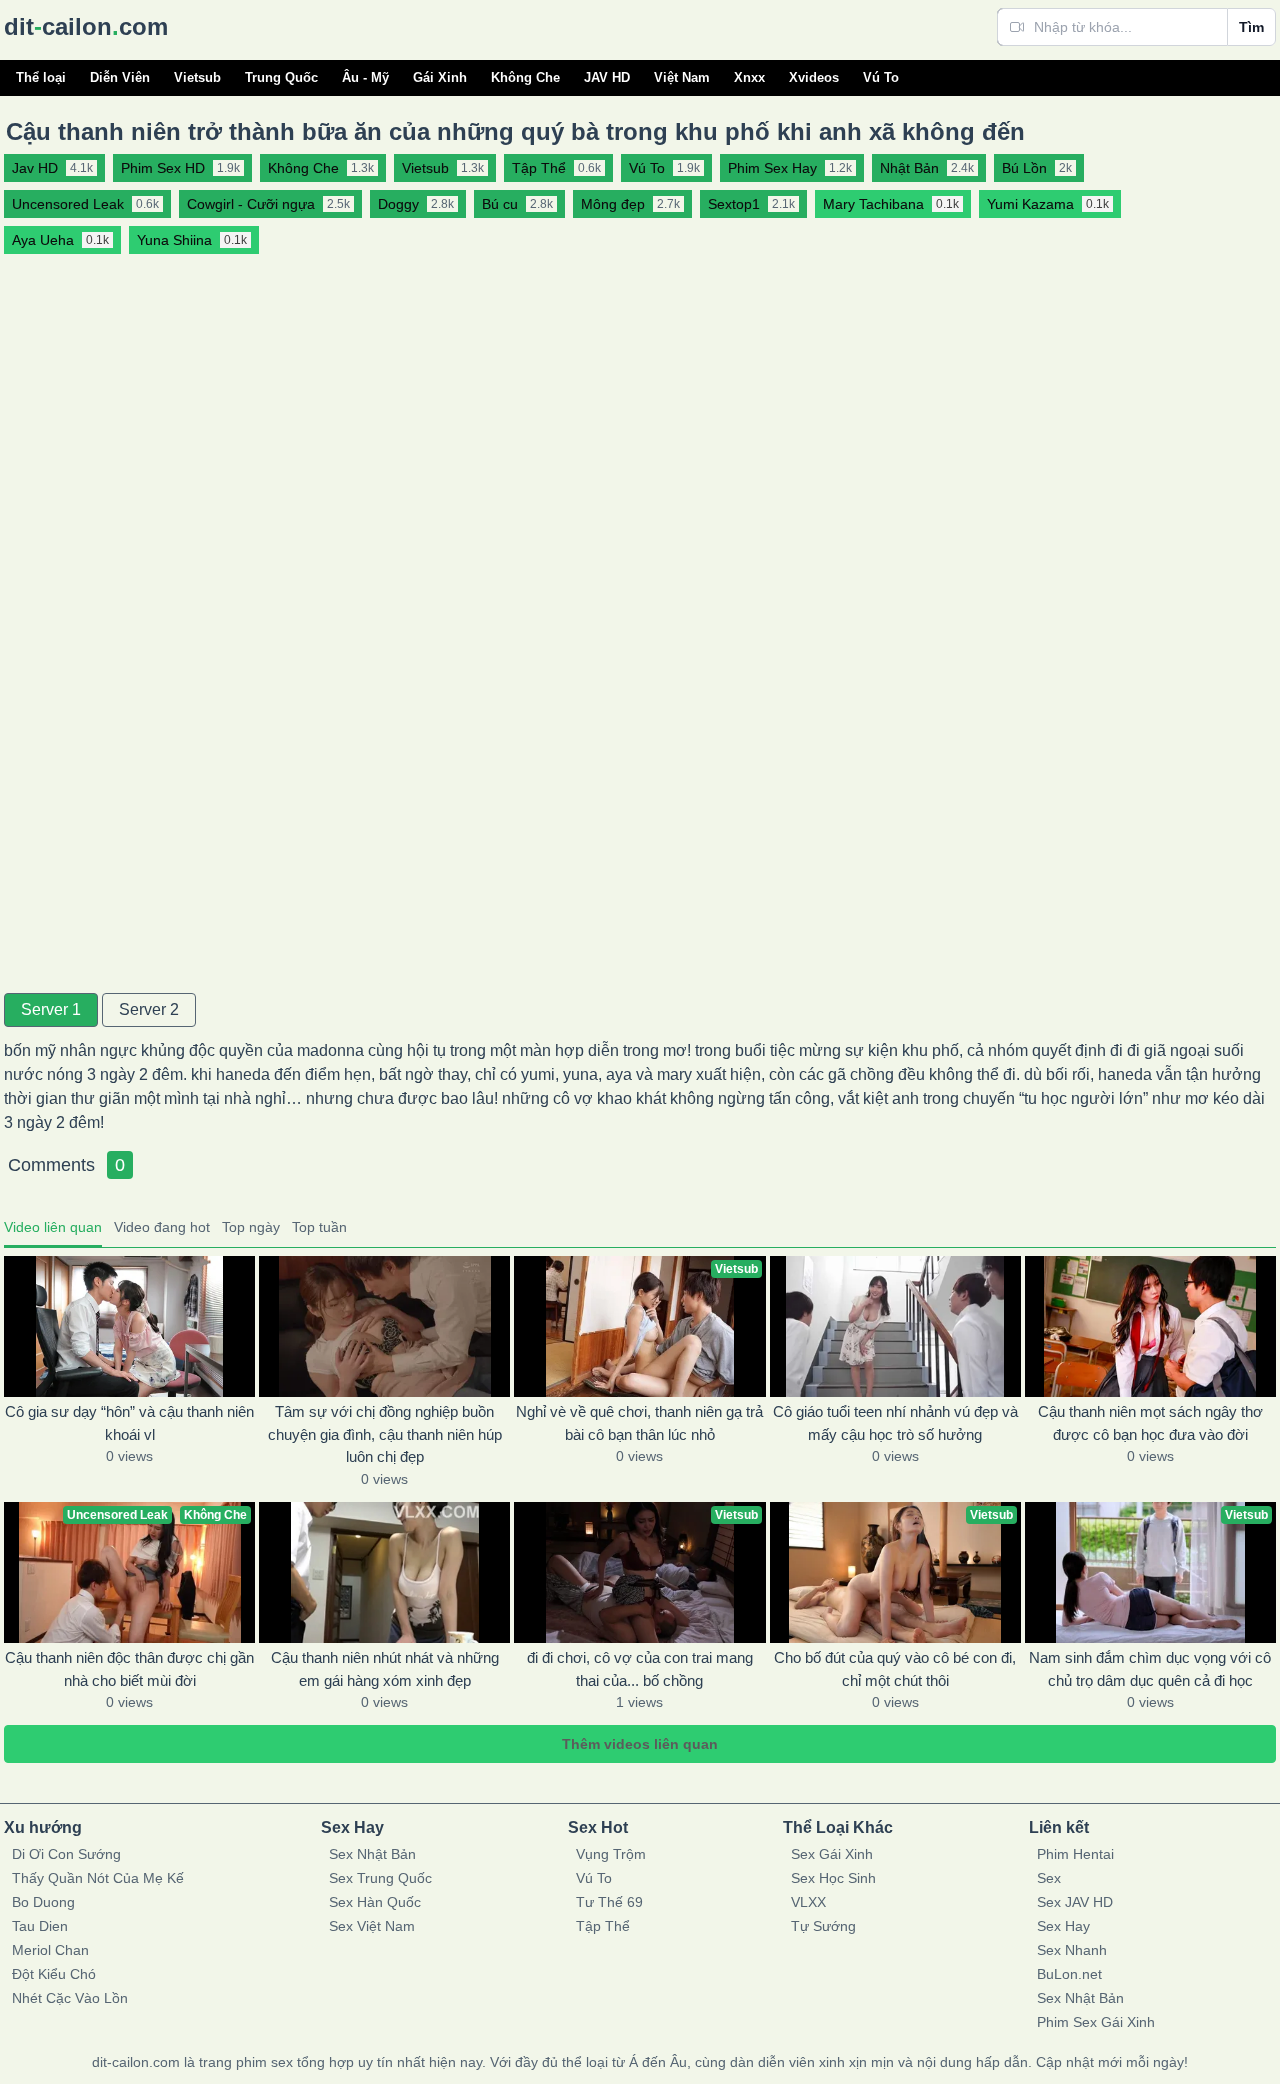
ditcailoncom (86, 26)
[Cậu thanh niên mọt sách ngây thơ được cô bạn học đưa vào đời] (1150, 1326)
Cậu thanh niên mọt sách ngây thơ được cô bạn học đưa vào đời (1150, 1423)
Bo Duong (43, 1902)
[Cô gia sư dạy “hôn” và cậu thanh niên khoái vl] (129, 1326)
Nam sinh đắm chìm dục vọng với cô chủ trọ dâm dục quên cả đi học (1150, 1669)
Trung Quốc (281, 77)
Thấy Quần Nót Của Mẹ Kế (98, 1878)
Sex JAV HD (1075, 1902)
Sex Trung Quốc (380, 1878)
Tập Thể (603, 1926)
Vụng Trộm (611, 1854)
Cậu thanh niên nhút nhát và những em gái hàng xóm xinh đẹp (385, 1669)
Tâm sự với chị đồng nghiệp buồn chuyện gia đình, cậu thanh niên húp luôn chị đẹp (385, 1434)
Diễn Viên (120, 77)
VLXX (808, 1902)
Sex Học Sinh (833, 1878)
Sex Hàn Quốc (375, 1902)
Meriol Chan (50, 1950)
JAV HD (607, 77)
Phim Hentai (1075, 1854)
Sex (1049, 1878)
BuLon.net (1069, 1974)
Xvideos (814, 77)
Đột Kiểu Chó (54, 1974)
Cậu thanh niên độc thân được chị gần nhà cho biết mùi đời (129, 1669)
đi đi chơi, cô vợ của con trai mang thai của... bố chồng (640, 1669)
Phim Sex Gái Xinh (1096, 2022)
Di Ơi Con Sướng (66, 1854)
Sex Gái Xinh (832, 1854)
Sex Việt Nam (372, 1926)
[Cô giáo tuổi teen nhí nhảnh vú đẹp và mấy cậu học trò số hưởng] (895, 1326)
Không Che (525, 77)
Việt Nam (682, 77)
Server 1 (51, 1009)
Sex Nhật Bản (372, 1854)
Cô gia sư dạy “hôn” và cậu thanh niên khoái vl (129, 1423)
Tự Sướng (823, 1926)
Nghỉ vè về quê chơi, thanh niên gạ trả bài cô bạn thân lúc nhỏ (639, 1423)
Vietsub (197, 77)
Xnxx (749, 77)
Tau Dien (40, 1926)
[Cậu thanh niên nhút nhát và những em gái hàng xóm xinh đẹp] (384, 1572)
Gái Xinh (440, 77)
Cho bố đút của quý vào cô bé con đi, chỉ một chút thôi (895, 1669)
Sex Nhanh (1072, 1950)
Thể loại (41, 77)
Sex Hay (1063, 1926)
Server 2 (149, 1009)
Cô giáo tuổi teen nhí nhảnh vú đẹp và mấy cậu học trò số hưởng (895, 1423)
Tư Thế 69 (609, 1902)
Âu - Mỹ (365, 77)
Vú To (881, 77)
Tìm (1251, 27)
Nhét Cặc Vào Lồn (70, 1998)
